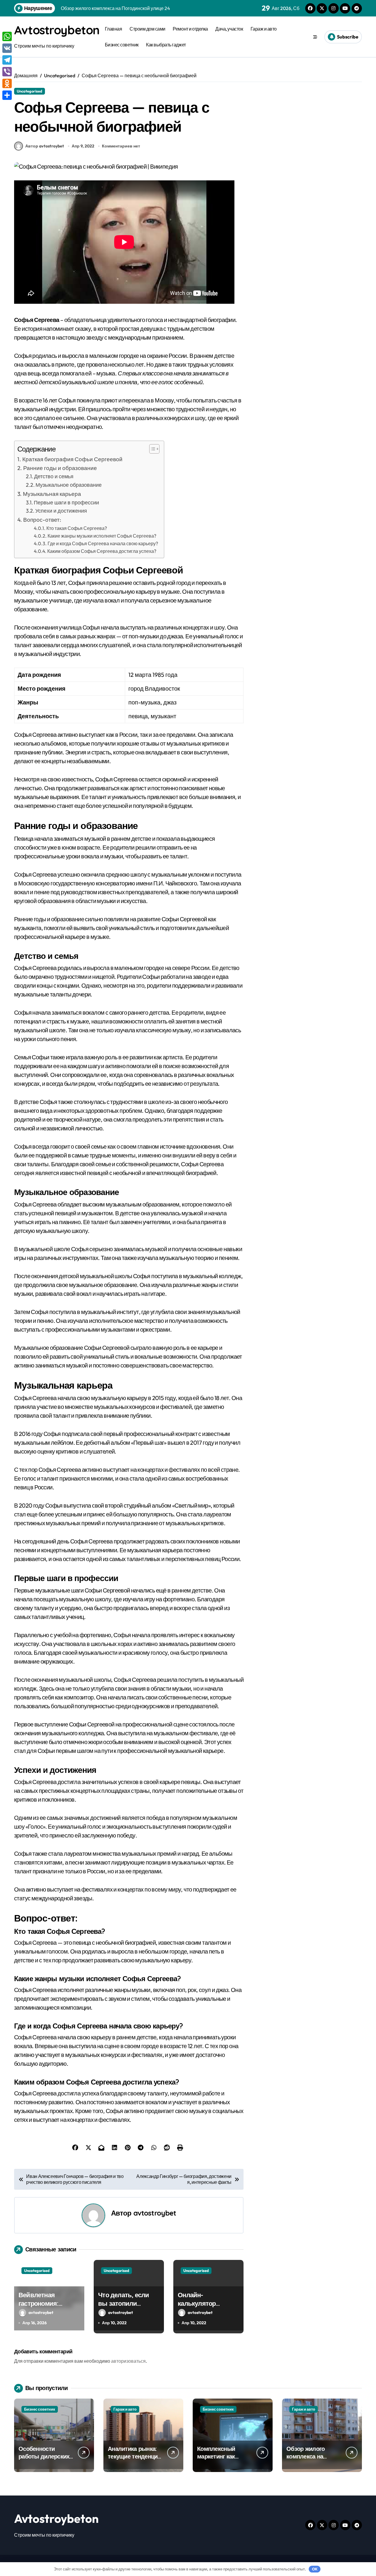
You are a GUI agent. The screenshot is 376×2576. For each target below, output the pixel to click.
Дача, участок (229, 29)
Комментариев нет (121, 146)
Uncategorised (30, 91)
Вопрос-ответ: (42, 520)
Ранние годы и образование (60, 468)
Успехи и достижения (61, 511)
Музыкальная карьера (52, 494)
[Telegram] (7, 60)
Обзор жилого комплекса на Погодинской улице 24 (313, 2460)
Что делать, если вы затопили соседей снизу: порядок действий (126, 2308)
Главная (114, 29)
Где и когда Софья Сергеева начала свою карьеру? (103, 543)
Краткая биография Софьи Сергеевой (72, 459)
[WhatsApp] (7, 36)
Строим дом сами (147, 29)
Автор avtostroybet (45, 146)
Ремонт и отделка (190, 29)
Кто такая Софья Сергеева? (77, 528)
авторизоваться (128, 2361)
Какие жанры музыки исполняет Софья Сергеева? (102, 536)
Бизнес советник (122, 45)
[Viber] (7, 72)
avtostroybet (155, 2213)
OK (315, 2569)
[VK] (7, 48)
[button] (151, 449)
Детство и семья (54, 476)
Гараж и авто (264, 29)
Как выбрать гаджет (166, 45)
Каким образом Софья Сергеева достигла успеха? (102, 551)
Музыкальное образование (69, 485)
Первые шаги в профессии (66, 502)
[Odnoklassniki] (7, 83)
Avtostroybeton (57, 30)
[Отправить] (7, 95)
